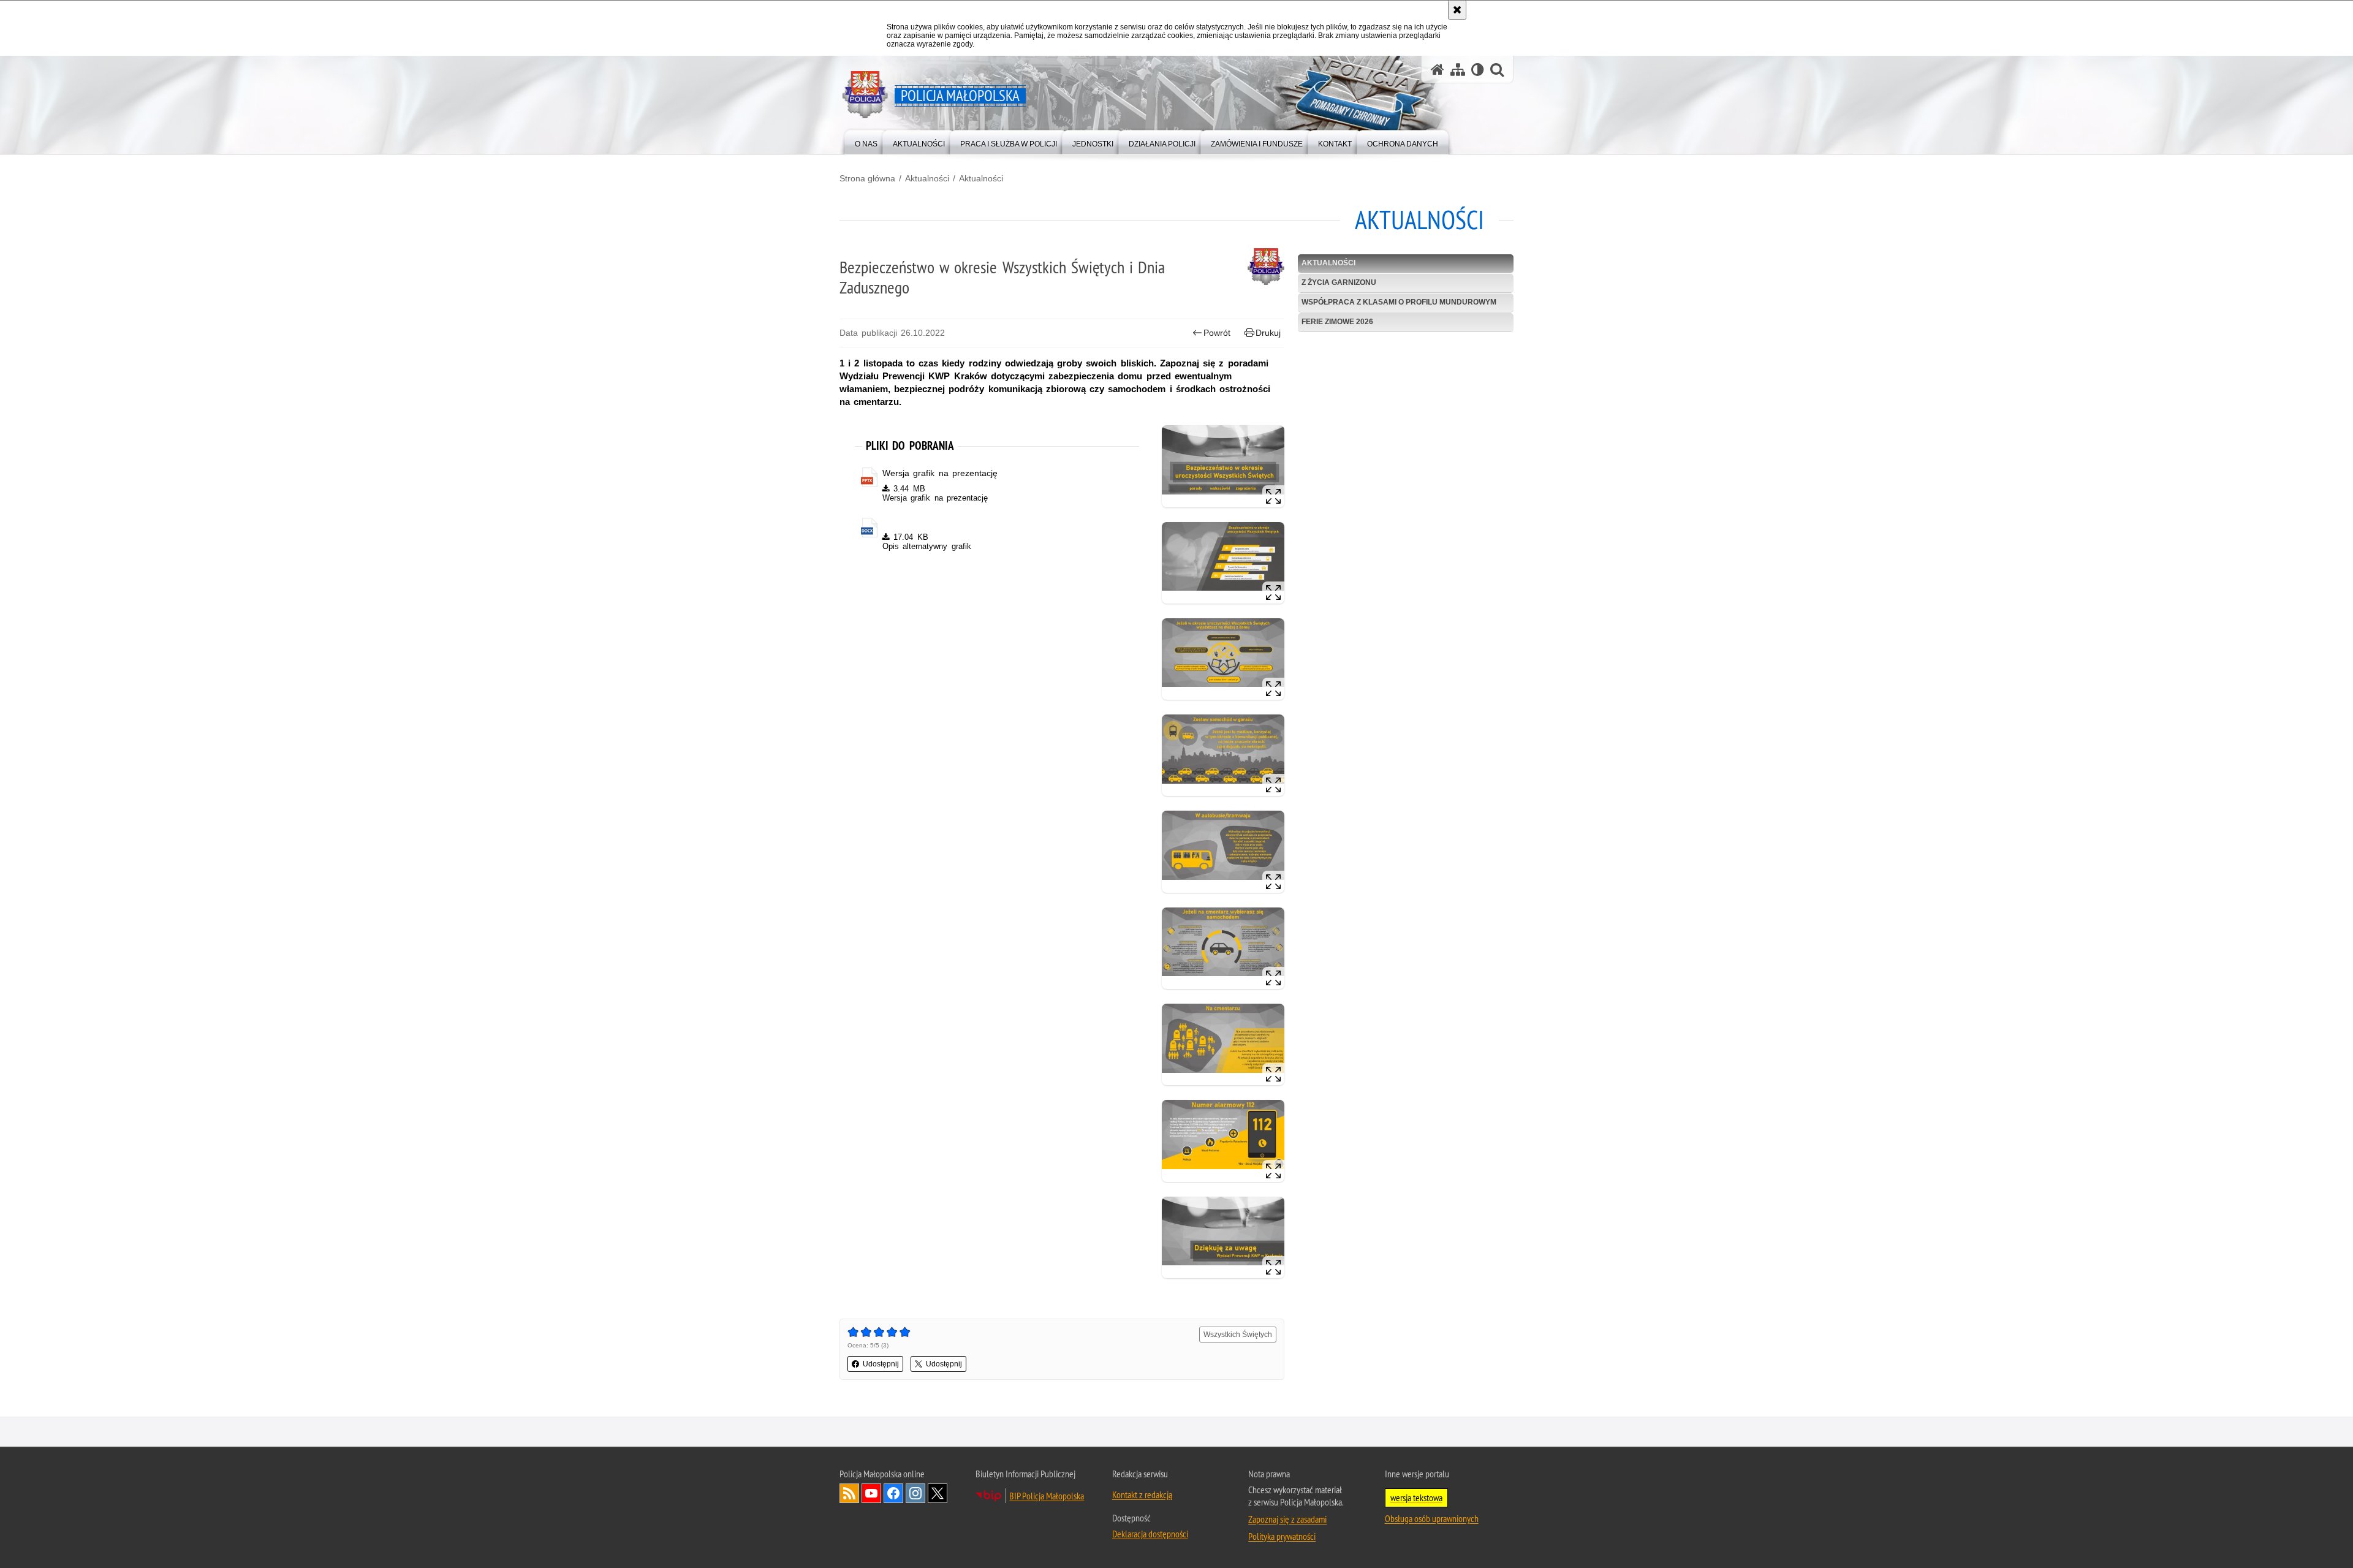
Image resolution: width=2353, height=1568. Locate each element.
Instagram (915, 1493)
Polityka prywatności (1282, 1536)
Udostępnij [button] (881, 1364)
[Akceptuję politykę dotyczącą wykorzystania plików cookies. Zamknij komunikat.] (1457, 10)
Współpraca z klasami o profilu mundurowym (1399, 302)
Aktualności (927, 178)
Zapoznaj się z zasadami (1287, 1519)
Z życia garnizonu (1339, 282)
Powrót (1217, 333)
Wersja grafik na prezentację (940, 473)
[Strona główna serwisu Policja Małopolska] (1438, 70)
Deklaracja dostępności (1150, 1534)
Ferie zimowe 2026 (1337, 322)
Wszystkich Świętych (1238, 1335)
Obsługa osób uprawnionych (1432, 1518)
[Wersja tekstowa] (1478, 70)
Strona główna (867, 178)
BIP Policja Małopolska (1047, 1496)
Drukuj (1268, 333)
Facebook (893, 1493)
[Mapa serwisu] (1458, 70)
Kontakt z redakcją (1142, 1494)
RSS (849, 1493)
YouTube (871, 1493)
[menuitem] (866, 141)
